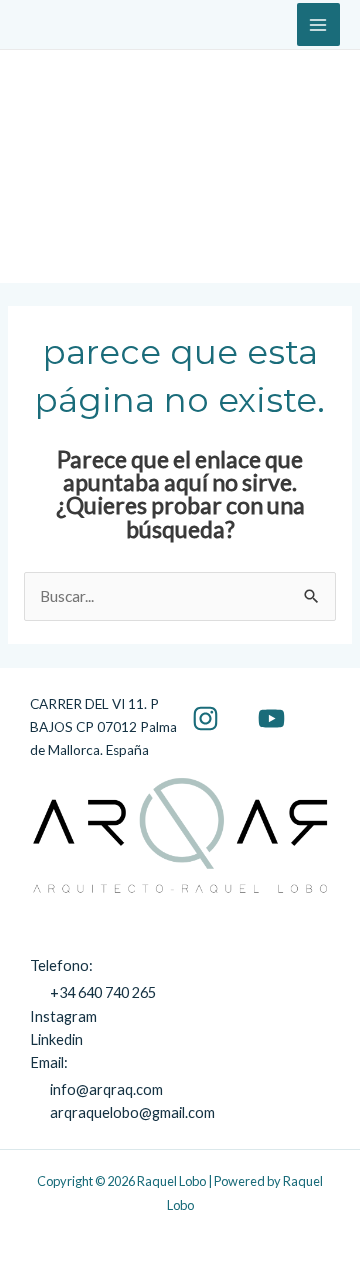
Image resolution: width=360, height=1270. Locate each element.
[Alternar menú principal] (318, 24)
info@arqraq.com (106, 1089)
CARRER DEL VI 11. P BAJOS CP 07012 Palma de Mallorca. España (103, 727)
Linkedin (56, 1039)
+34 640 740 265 (103, 992)
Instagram (63, 1016)
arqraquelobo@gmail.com (132, 1112)
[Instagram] (205, 718)
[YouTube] (271, 718)
